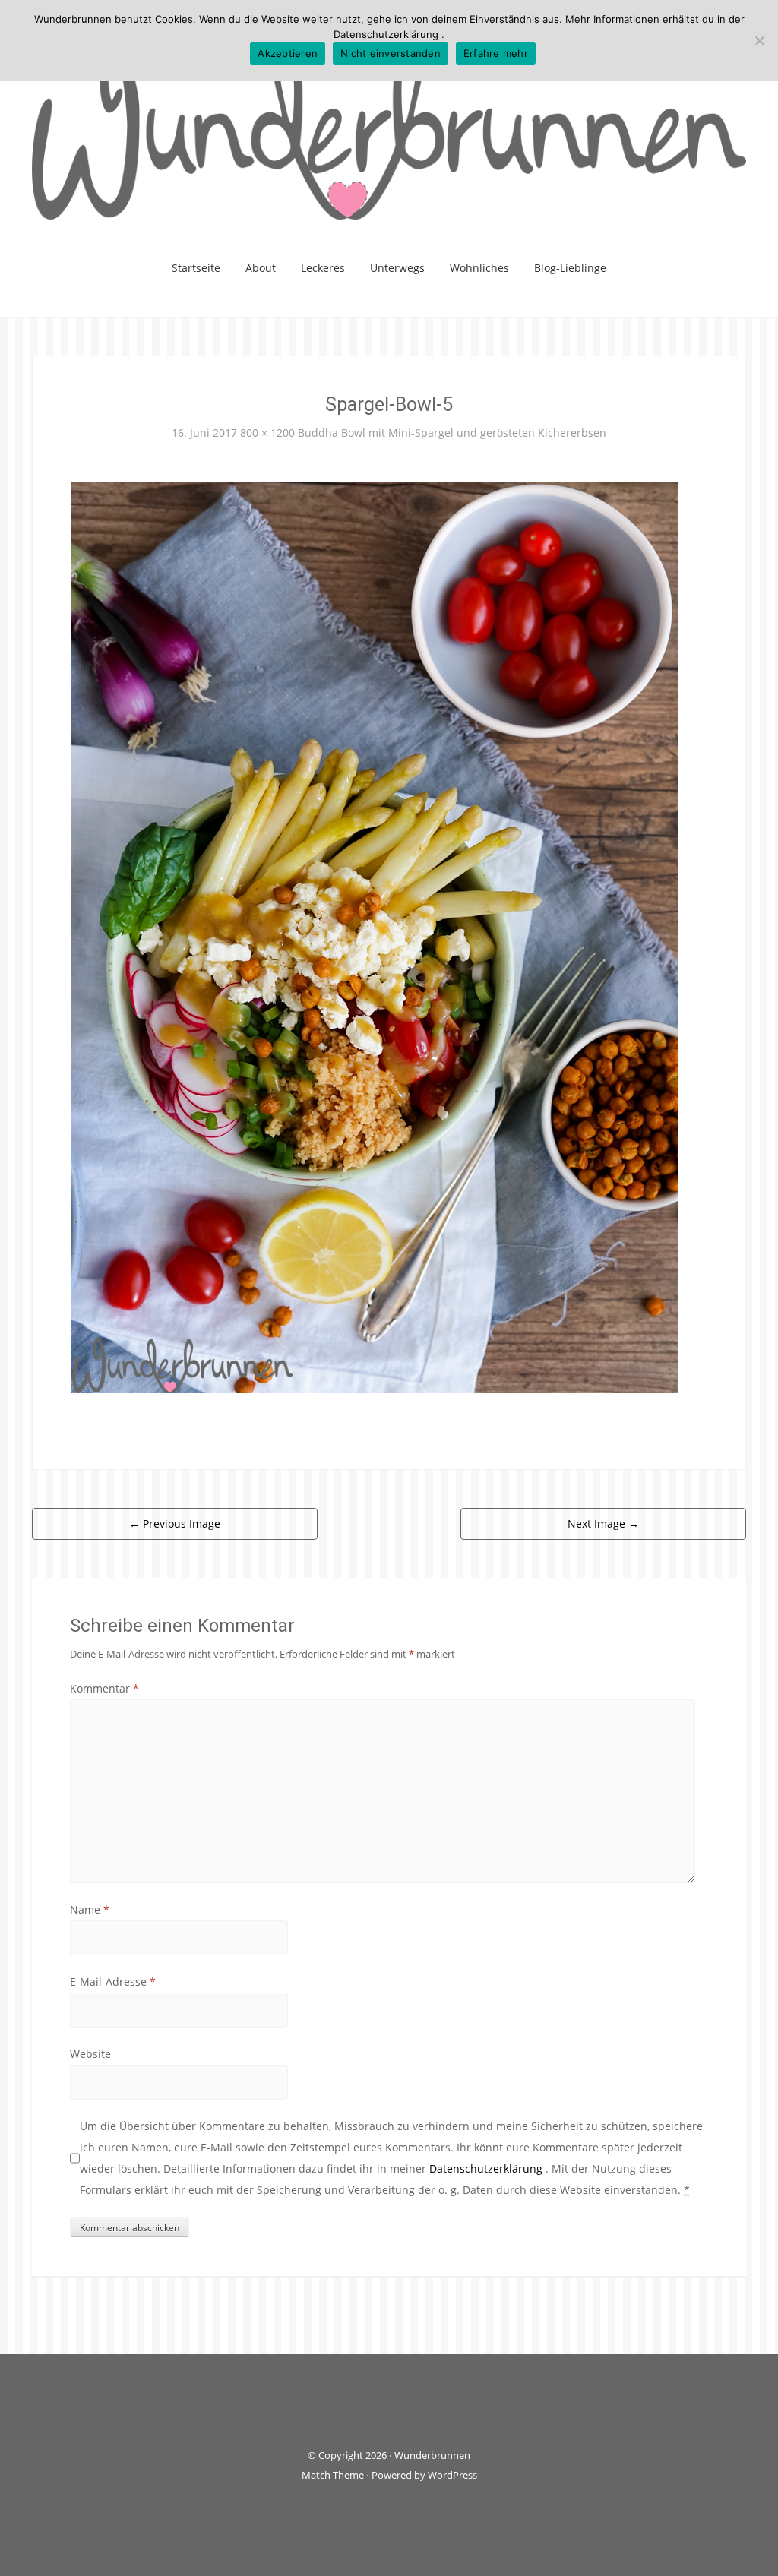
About (261, 268)
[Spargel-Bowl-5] (375, 936)
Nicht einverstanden (391, 53)
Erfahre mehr (496, 53)
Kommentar (104, 1688)
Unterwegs (397, 268)
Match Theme (333, 2475)
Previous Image (175, 1523)
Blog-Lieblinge (570, 268)
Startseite (196, 268)
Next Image (603, 1523)
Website (90, 2054)
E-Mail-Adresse (113, 1982)
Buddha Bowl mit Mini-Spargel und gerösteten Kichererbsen (452, 433)
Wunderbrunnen (432, 2455)
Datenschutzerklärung (487, 2168)
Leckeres (323, 268)
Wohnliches (479, 268)
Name (90, 1909)
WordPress (452, 2475)
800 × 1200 (267, 433)
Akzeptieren (288, 53)
